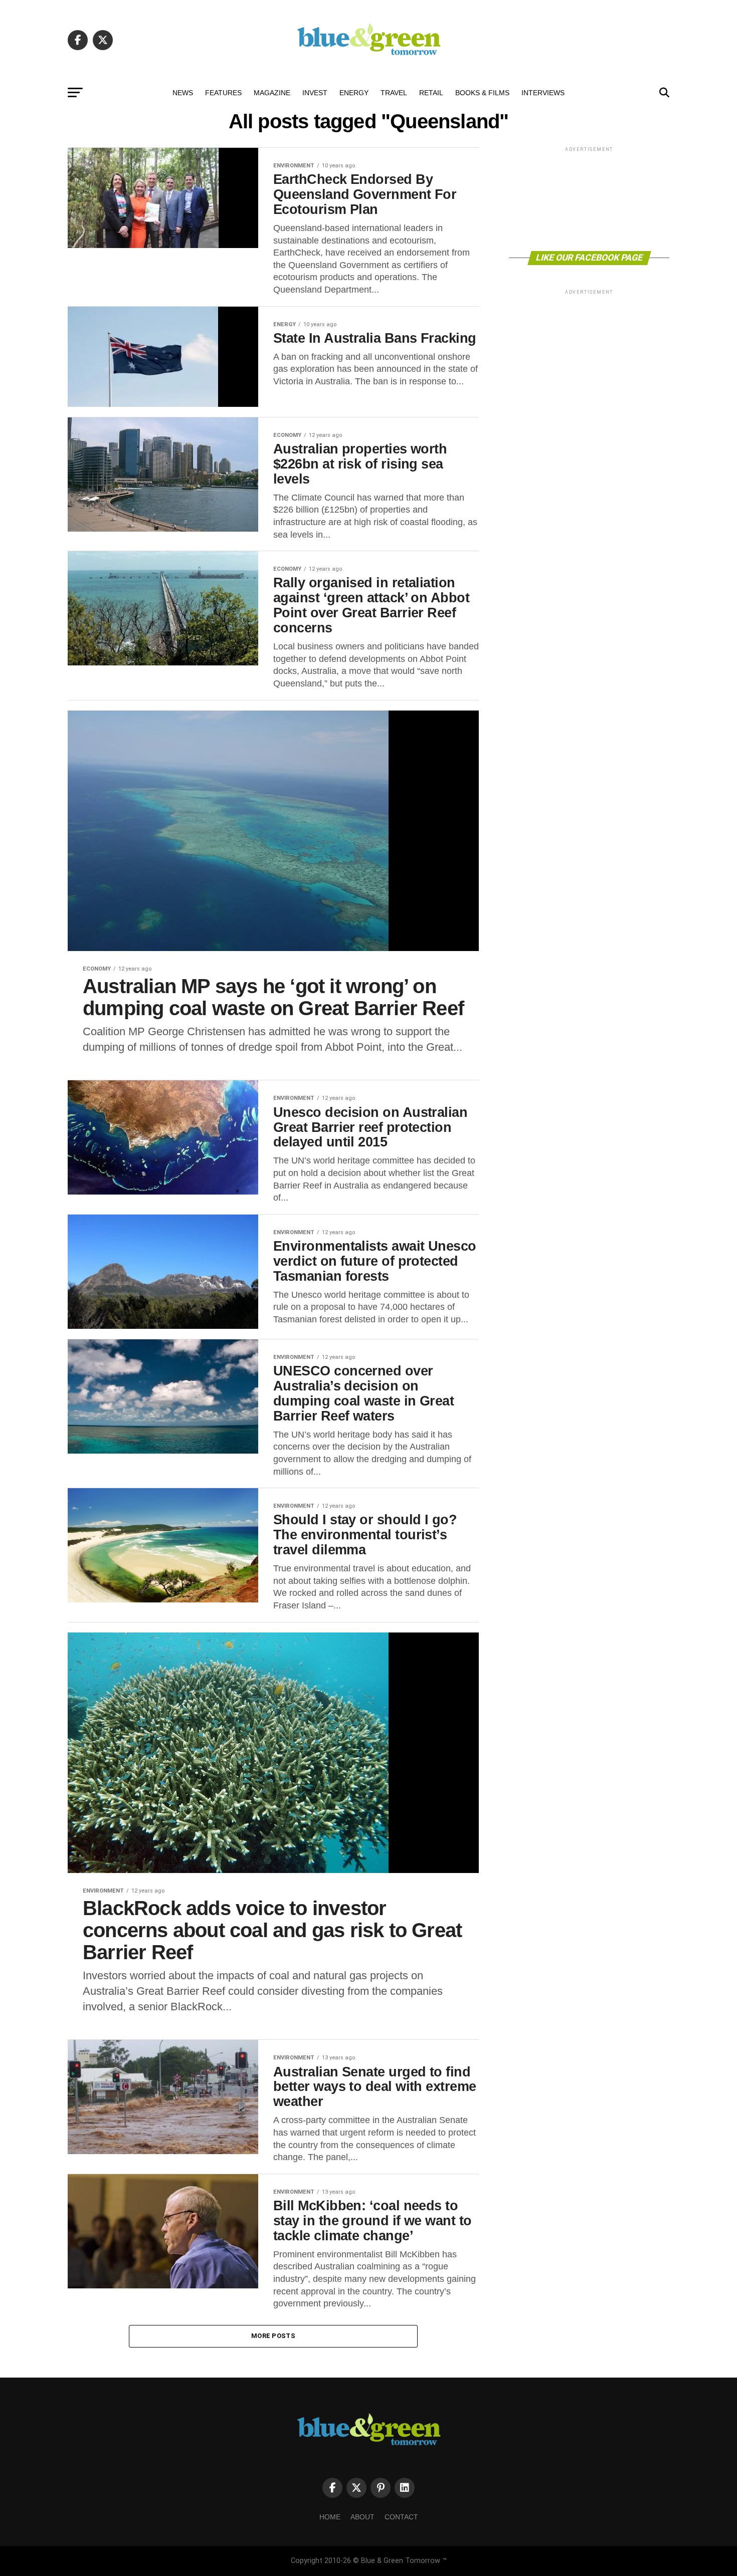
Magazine (272, 93)
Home (330, 2517)
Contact (401, 2517)
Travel (394, 93)
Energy (354, 93)
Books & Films (482, 93)
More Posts (273, 2336)
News (183, 93)
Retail (431, 93)
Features (223, 93)
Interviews (543, 93)
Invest (315, 93)
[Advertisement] (589, 198)
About (362, 2517)
